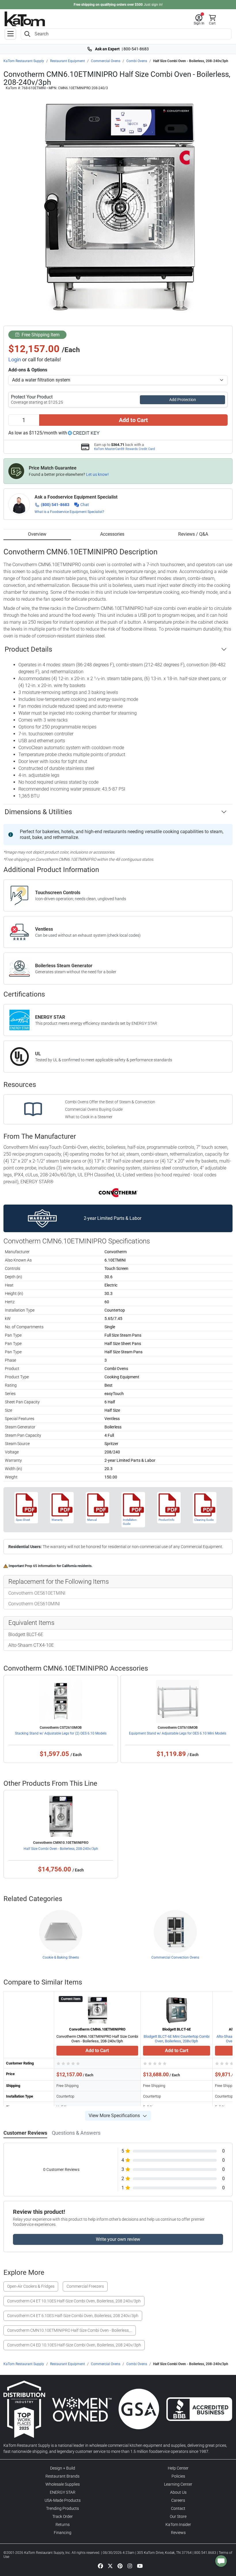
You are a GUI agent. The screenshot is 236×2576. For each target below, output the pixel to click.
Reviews (178, 2533)
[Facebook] (100, 2566)
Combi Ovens (137, 61)
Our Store (178, 2516)
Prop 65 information (40, 1566)
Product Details (28, 649)
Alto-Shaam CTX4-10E (31, 1645)
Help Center (178, 2468)
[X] (110, 2566)
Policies (178, 2476)
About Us (178, 2492)
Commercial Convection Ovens (175, 1957)
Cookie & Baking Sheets (61, 1957)
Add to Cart (133, 420)
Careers (178, 2500)
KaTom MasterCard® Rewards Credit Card (124, 449)
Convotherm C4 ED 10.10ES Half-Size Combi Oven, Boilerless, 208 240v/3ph (74, 2345)
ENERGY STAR (63, 2492)
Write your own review (118, 2239)
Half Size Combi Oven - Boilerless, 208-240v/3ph (61, 1849)
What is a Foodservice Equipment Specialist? (69, 512)
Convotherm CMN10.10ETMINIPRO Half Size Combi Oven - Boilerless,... (70, 2330)
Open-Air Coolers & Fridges (31, 2286)
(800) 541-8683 (55, 505)
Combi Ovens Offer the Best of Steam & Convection (110, 1102)
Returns (63, 2525)
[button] (199, 20)
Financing (63, 2533)
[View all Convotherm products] (118, 1192)
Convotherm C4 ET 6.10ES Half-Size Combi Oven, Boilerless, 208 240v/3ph (73, 2316)
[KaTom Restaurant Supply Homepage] (25, 19)
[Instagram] (130, 2566)
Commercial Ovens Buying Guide (94, 1109)
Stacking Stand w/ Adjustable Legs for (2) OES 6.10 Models (61, 1733)
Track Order (63, 2516)
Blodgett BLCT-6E (26, 1635)
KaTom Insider (178, 2525)
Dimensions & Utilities (38, 812)
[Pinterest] (120, 2566)
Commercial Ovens (106, 61)
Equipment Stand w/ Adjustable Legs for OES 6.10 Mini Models (178, 1733)
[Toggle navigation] (10, 34)
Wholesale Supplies (63, 2484)
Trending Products (62, 2508)
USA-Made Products (63, 2500)
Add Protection (183, 400)
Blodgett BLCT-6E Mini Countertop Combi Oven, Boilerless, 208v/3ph (177, 2039)
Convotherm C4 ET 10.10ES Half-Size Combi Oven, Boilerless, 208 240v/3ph (74, 2301)
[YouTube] (140, 2566)
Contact (178, 2508)
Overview (37, 534)
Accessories (112, 534)
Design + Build (63, 2468)
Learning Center (178, 2484)
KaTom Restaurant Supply (24, 61)
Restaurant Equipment (67, 61)
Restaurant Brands (62, 2476)
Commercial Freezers (85, 2286)
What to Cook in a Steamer (89, 1117)
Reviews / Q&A (193, 534)
